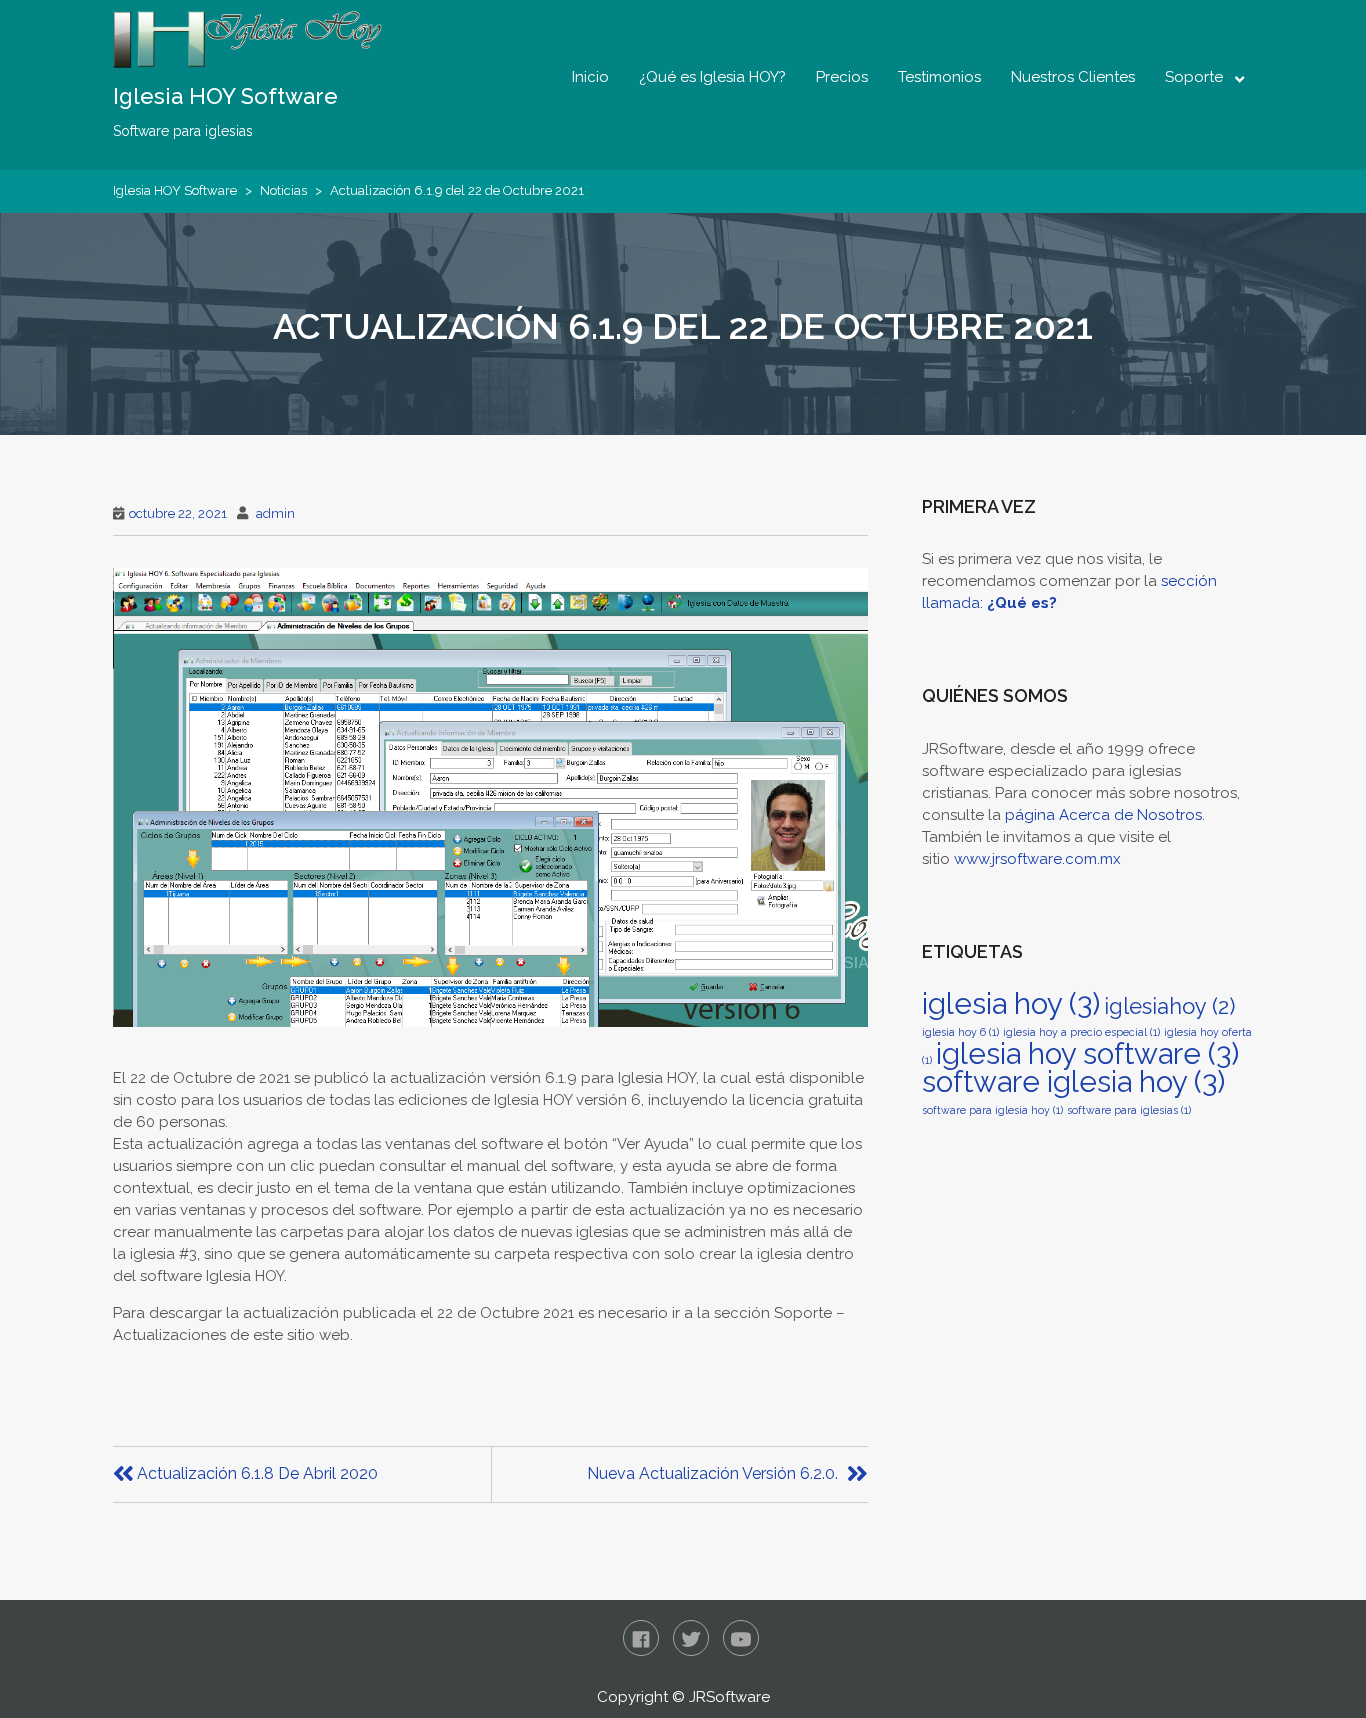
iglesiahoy (1169, 1006)
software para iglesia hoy (992, 1110)
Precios (842, 77)
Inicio (590, 77)
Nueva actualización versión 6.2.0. (712, 1473)
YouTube (741, 1638)
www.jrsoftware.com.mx (1037, 859)
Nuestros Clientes (1073, 77)
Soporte (1194, 77)
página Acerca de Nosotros (1103, 815)
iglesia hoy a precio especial (1081, 1032)
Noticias (283, 190)
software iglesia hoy (1073, 1081)
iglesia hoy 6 (960, 1032)
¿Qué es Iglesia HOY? (712, 77)
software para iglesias (1129, 1110)
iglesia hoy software (1087, 1053)
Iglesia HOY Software (225, 96)
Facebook (641, 1638)
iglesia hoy (1011, 1003)
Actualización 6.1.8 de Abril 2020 (257, 1473)
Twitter (691, 1638)
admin (275, 513)
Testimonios (939, 77)
